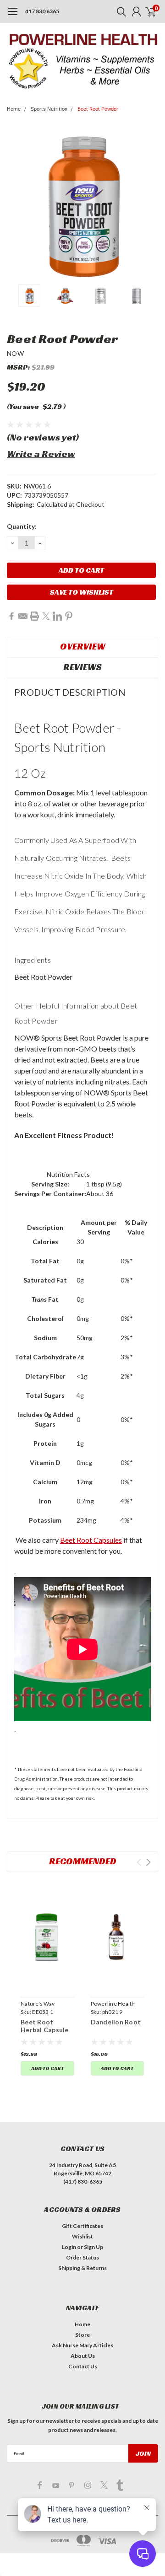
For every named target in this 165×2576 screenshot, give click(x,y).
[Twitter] (46, 616)
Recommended (83, 1861)
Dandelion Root (116, 2022)
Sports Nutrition (49, 109)
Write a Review (41, 454)
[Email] (23, 616)
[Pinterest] (69, 616)
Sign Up (93, 2247)
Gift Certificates (82, 2226)
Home (14, 109)
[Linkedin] (57, 616)
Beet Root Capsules (91, 1540)
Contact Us (83, 2366)
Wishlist (82, 2236)
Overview (83, 646)
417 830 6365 (42, 11)
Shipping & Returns (82, 2268)
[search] (119, 11)
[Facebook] (11, 616)
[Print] (34, 616)
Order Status (82, 2257)
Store (82, 2335)
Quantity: (22, 526)
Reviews (82, 667)
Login (69, 2247)
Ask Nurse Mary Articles (82, 2345)
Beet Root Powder (98, 109)
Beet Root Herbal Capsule (45, 2026)
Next (149, 204)
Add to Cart (47, 2068)
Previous (16, 204)
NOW (15, 353)
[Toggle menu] (13, 16)
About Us (83, 2356)
